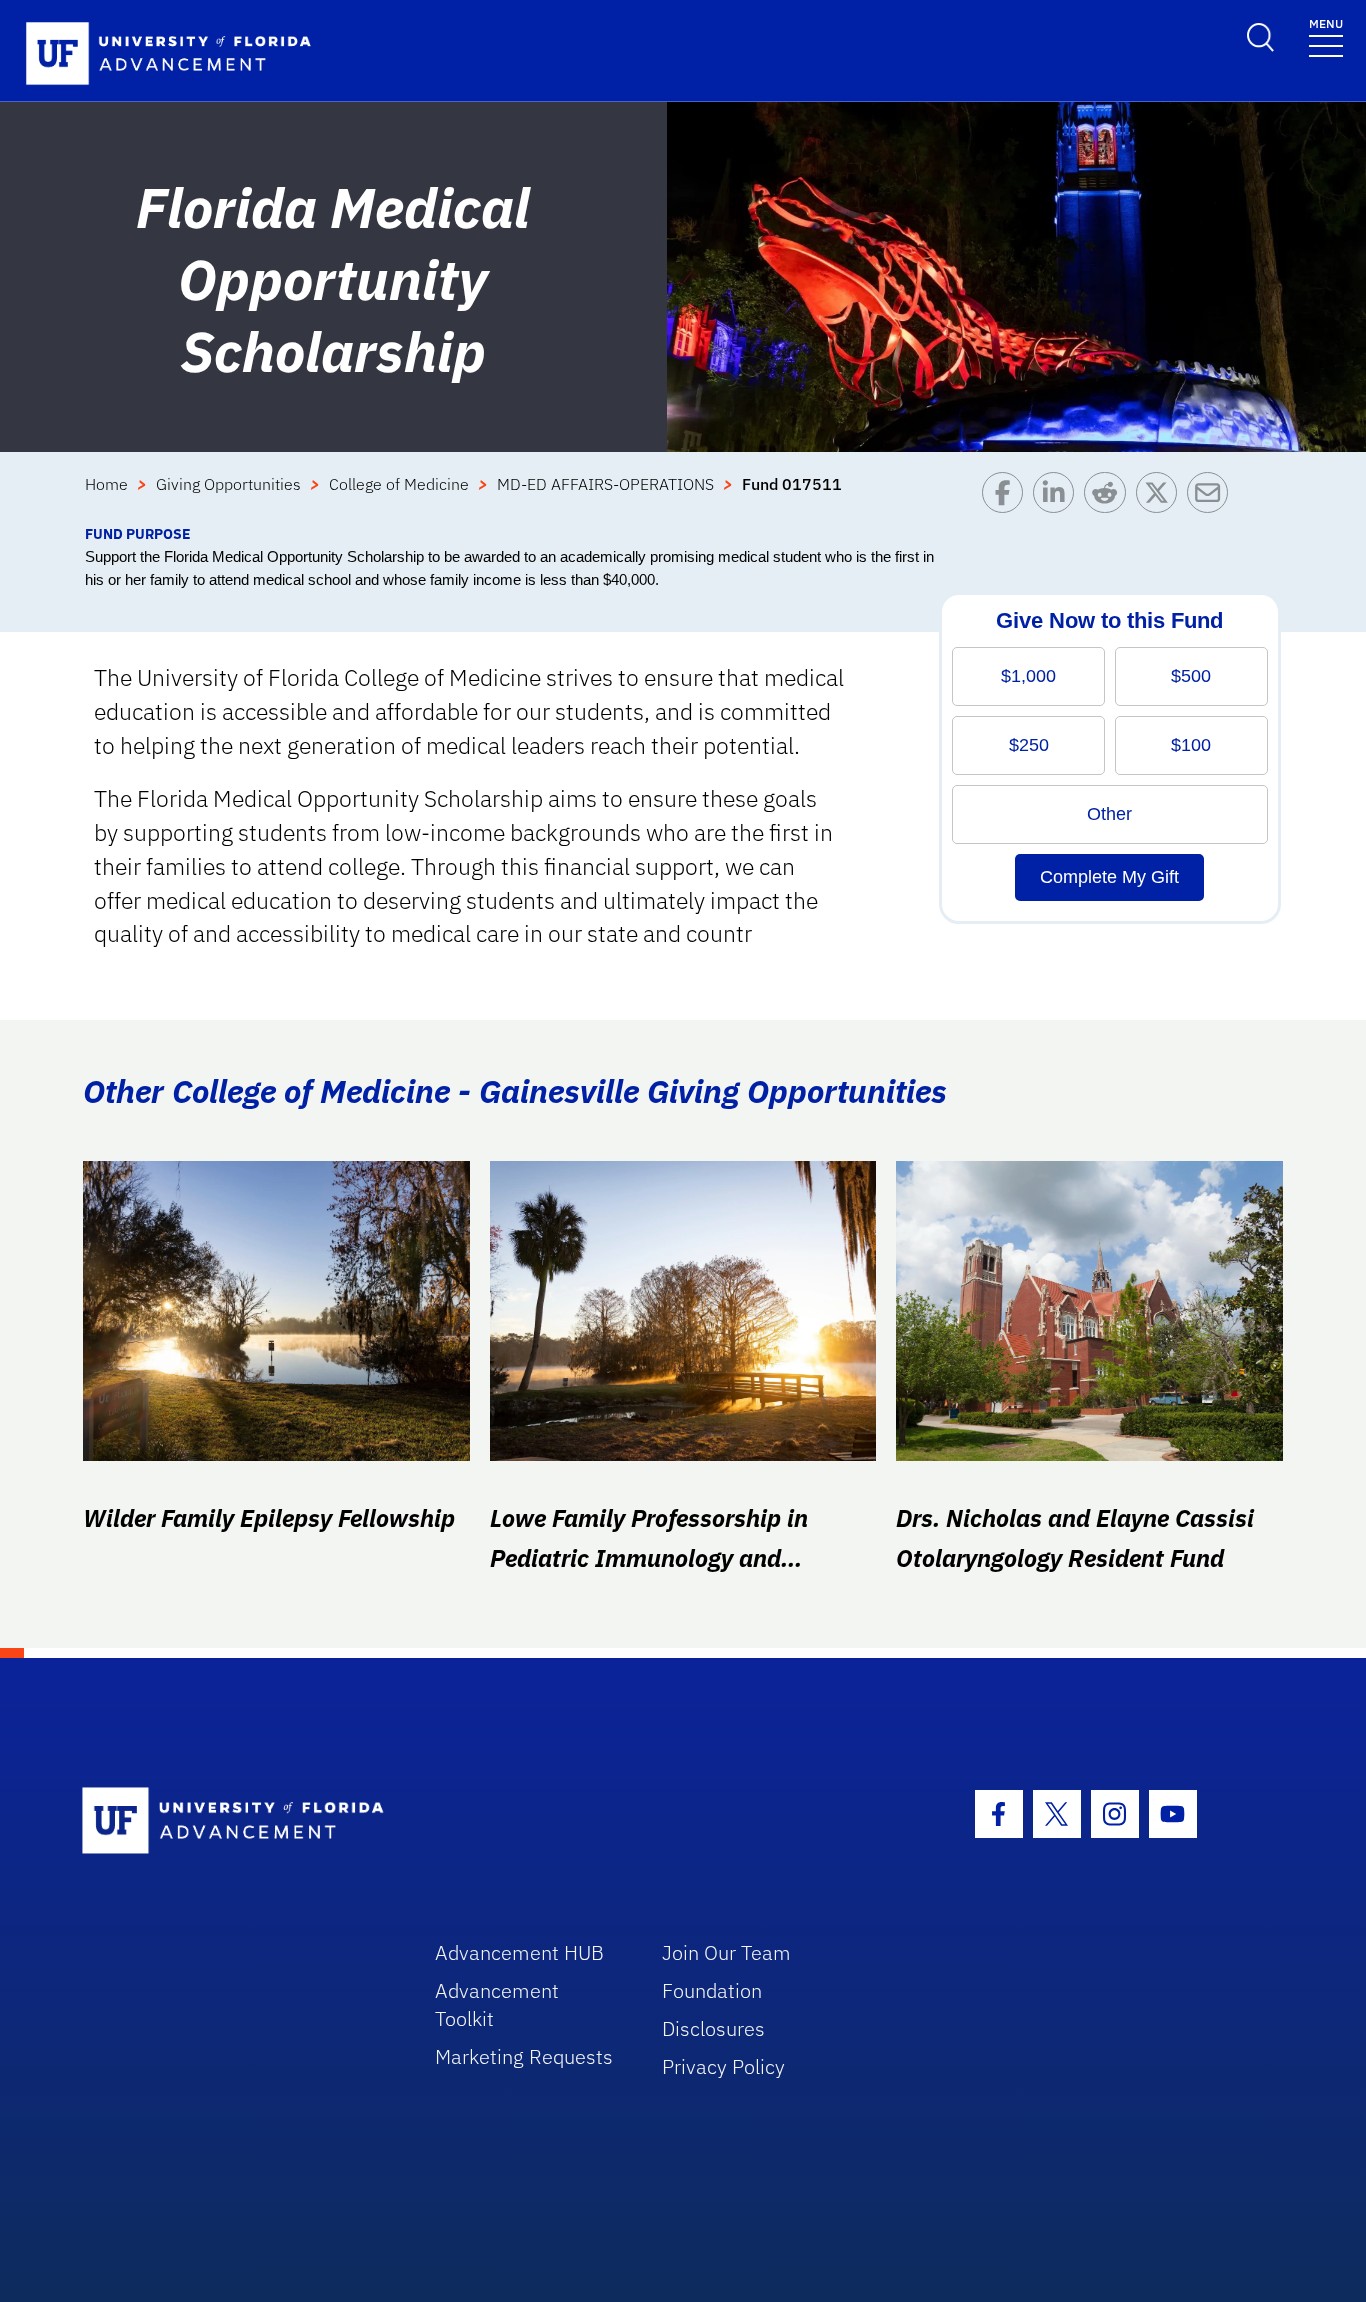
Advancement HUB (519, 1952)
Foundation (712, 1990)
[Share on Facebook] (1007, 497)
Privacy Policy (723, 2066)
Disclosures (713, 2028)
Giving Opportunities (228, 484)
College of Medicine (399, 484)
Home (106, 484)
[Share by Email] (1212, 497)
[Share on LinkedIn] (1058, 497)
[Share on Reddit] (1109, 497)
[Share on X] (1161, 497)
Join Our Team (726, 1952)
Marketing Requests (524, 2056)
